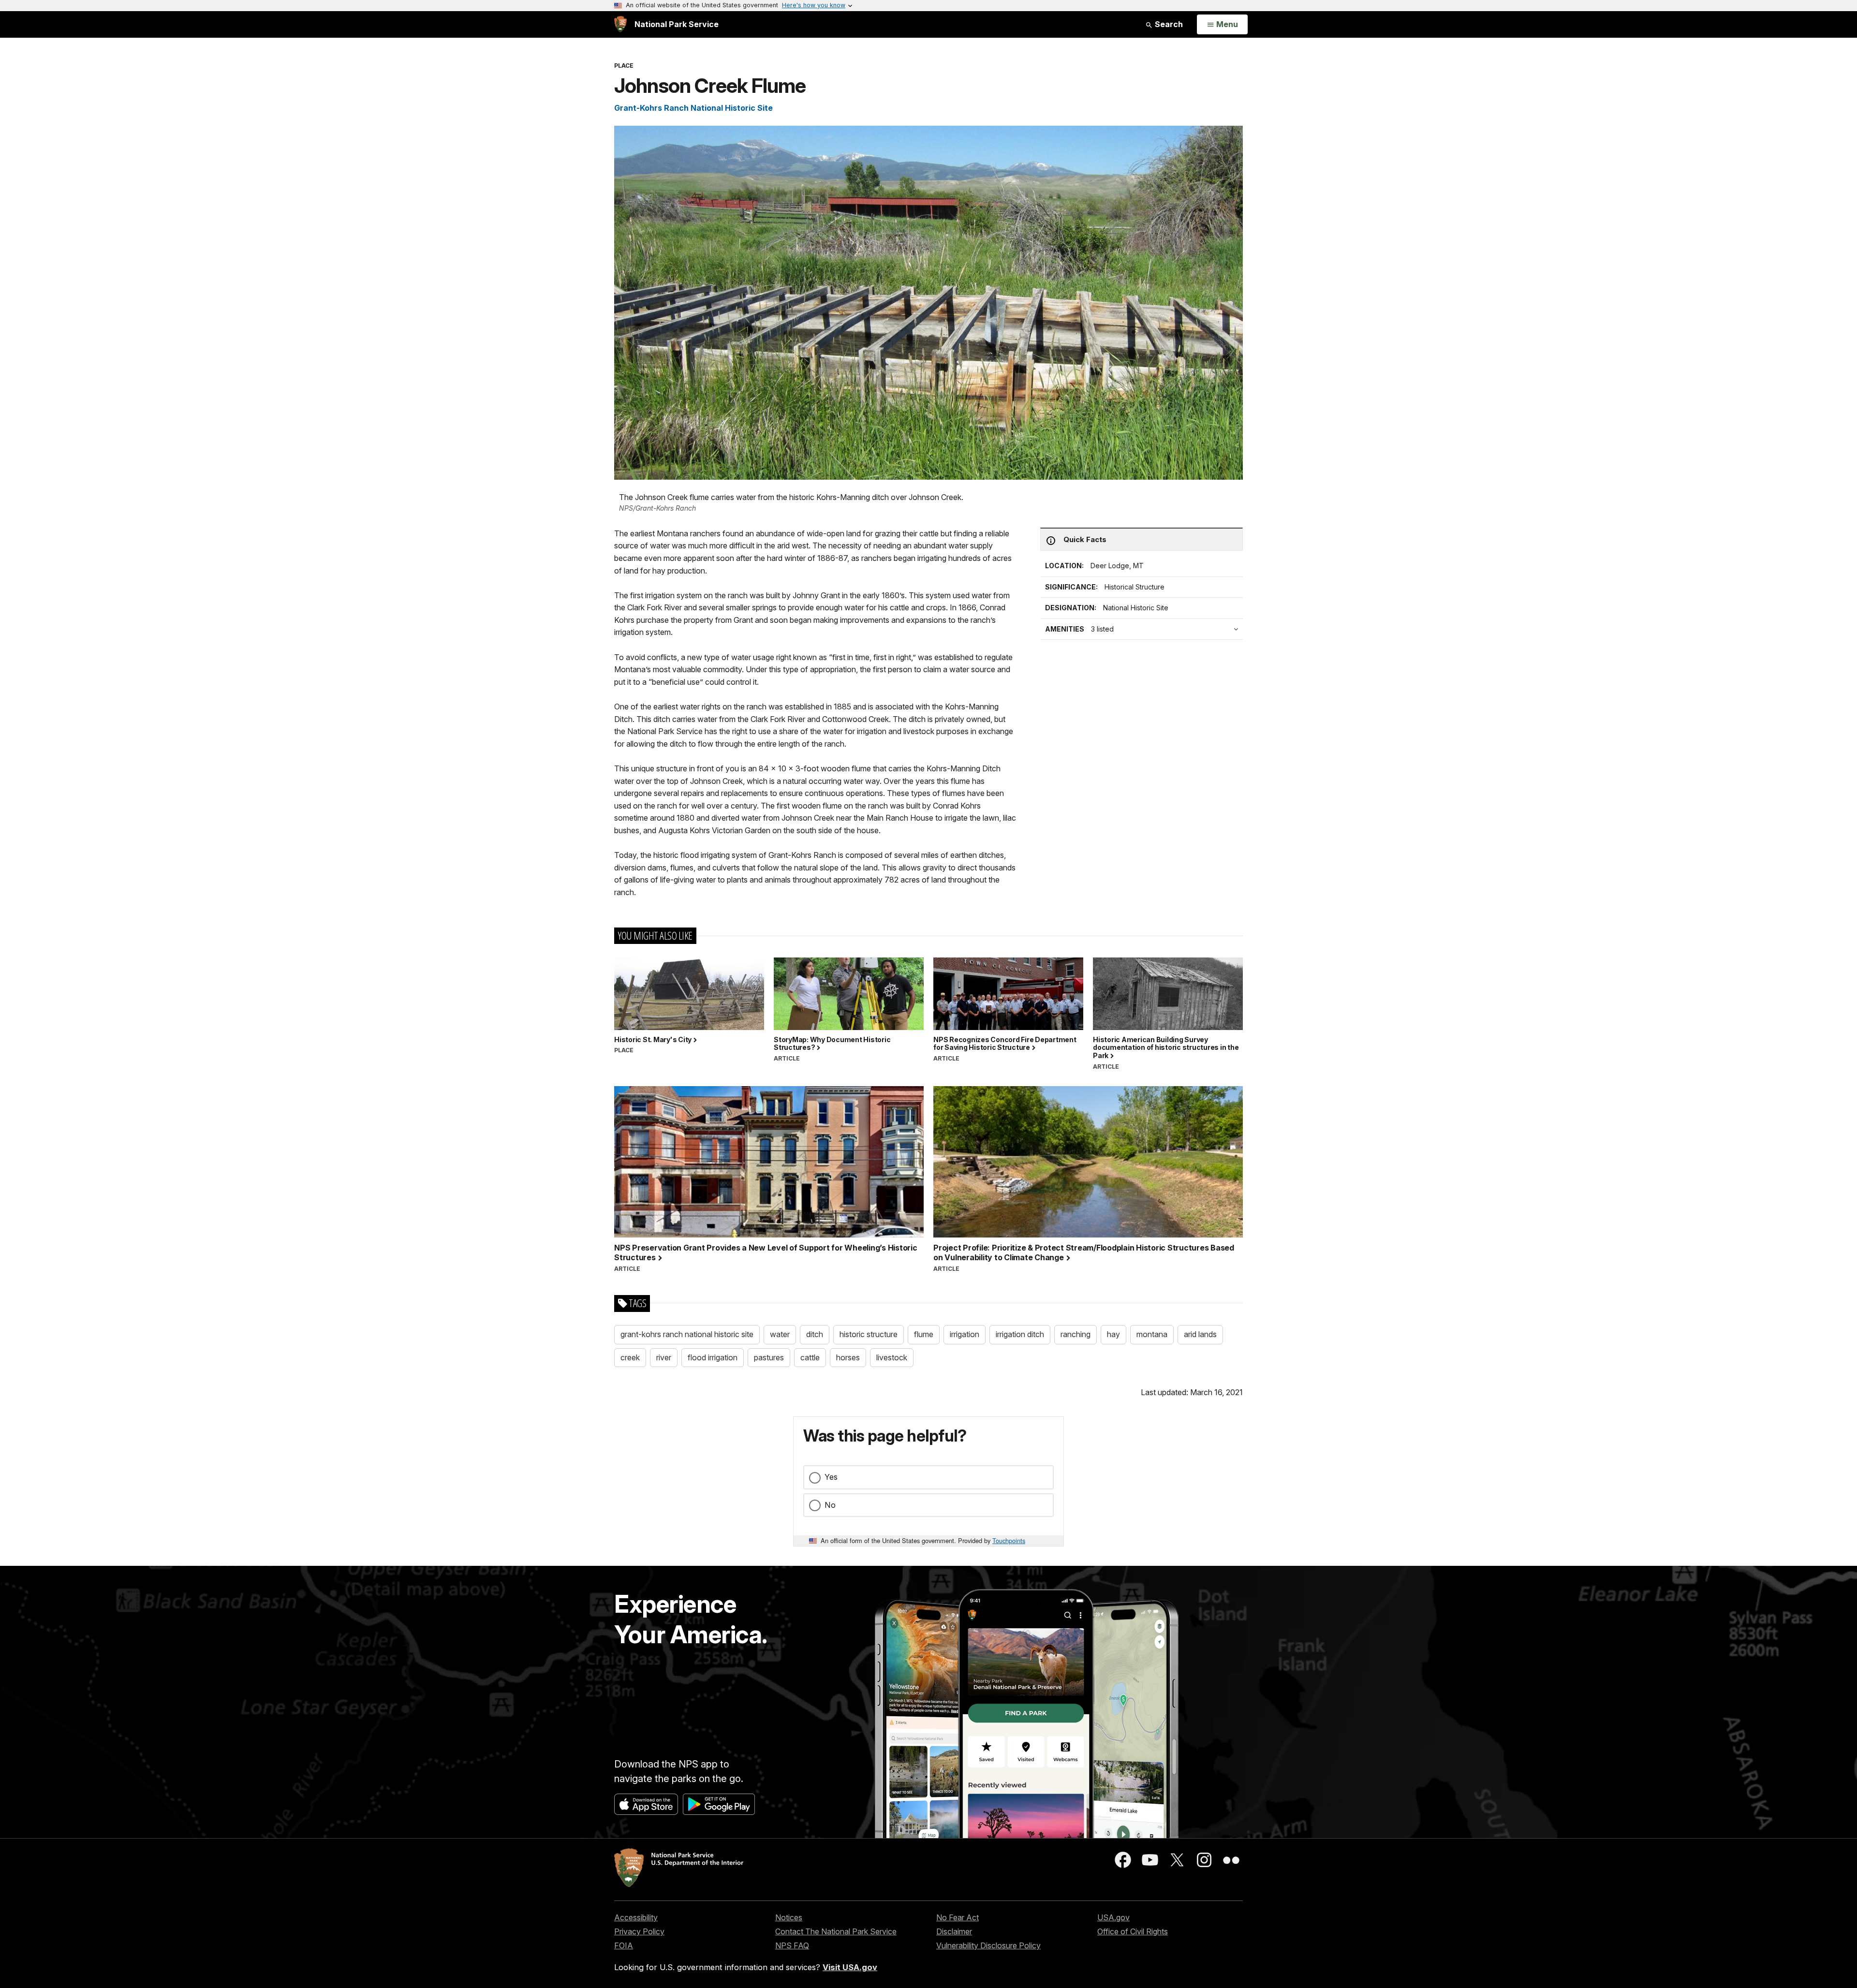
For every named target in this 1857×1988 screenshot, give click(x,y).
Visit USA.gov (850, 1967)
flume (924, 1334)
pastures (769, 1357)
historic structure (869, 1334)
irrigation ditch (1020, 1334)
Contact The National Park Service (836, 1931)
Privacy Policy (639, 1931)
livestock (892, 1357)
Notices (789, 1917)
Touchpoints (1009, 1540)
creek (630, 1357)
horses (848, 1357)
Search (1168, 24)
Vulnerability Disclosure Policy (988, 1945)
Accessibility (636, 1917)
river (664, 1357)
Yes (831, 1477)
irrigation (965, 1334)
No (830, 1505)
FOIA (624, 1945)
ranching (1076, 1334)
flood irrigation (713, 1357)
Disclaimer (954, 1931)
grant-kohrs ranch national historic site (687, 1334)
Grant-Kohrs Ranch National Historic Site (693, 108)
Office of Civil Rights (1133, 1931)
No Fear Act (958, 1917)
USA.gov (1113, 1917)
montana (1152, 1334)
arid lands (1200, 1334)
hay (1113, 1334)
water (780, 1334)
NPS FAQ (792, 1945)
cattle (810, 1357)
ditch (815, 1334)
